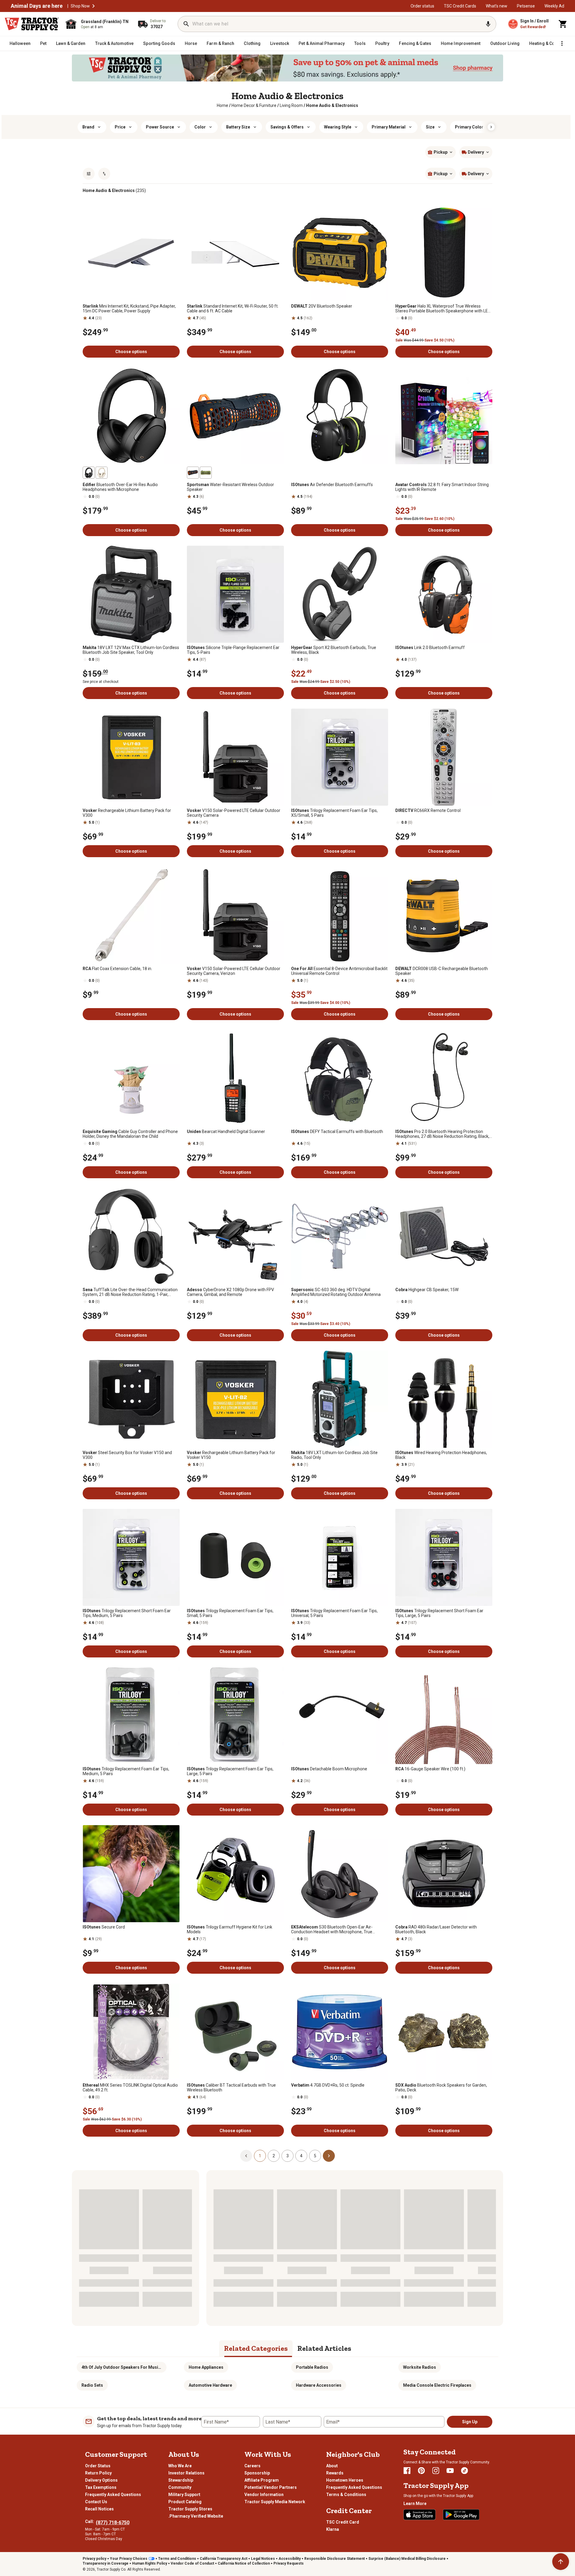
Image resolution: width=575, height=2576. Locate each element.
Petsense (526, 6)
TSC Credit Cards (460, 6)
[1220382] (193, 473)
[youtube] (450, 2471)
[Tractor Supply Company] (32, 24)
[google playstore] (461, 2515)
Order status (422, 6)
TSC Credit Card (343, 2522)
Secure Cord (104, 1927)
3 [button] (287, 2156)
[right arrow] (491, 127)
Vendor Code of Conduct (192, 2563)
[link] (223, 105)
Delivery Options (101, 2480)
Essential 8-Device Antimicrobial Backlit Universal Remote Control (339, 971)
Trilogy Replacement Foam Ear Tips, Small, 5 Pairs (230, 1613)
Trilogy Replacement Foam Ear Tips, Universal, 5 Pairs (334, 1613)
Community (180, 2487)
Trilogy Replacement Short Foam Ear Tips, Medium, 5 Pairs (127, 1613)
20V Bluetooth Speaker (322, 306)
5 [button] (315, 2156)
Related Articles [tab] (324, 2348)
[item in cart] (563, 24)
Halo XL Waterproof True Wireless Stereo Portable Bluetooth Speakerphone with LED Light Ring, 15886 (443, 308)
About (332, 2466)
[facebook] (407, 2471)
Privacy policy (94, 2559)
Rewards (335, 2473)
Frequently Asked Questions (113, 2495)
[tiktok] (464, 2471)
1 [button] (260, 2156)
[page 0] (246, 2156)
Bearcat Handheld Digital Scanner (226, 1132)
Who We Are (180, 2466)
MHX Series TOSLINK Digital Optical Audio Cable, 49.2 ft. (130, 2088)
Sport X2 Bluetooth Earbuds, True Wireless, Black (334, 650)
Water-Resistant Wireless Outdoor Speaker (230, 487)
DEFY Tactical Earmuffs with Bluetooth (337, 1132)
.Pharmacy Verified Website (196, 2516)
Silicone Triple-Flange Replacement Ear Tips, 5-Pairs (233, 650)
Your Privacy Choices (129, 2559)
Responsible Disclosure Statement (335, 2559)
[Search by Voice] (488, 24)
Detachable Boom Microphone (329, 1769)
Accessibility (290, 2559)
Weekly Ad (554, 6)
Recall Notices (99, 2509)
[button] (93, 6)
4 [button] (301, 2156)
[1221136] (206, 473)
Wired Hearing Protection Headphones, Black (441, 1455)
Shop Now (80, 6)
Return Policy (98, 2473)
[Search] (186, 24)
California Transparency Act (224, 2559)
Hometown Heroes (345, 2480)
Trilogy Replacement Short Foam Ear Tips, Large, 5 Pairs (439, 1613)
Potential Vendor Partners (271, 2487)
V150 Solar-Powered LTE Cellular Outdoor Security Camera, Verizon (234, 971)
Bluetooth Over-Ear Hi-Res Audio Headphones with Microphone (120, 487)
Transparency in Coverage (106, 2563)
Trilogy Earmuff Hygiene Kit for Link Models (230, 1929)
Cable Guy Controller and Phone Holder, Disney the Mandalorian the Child (130, 1134)
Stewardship (181, 2480)
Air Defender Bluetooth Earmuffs (332, 485)
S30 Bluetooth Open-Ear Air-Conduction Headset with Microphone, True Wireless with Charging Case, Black (332, 1929)
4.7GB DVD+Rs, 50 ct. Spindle (328, 2085)
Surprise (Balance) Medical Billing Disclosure (407, 2559)
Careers (252, 2466)
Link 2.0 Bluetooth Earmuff (430, 648)
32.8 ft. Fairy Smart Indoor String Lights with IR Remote (442, 487)
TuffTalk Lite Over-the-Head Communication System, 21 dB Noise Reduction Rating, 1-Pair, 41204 (130, 1292)
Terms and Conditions (177, 2559)
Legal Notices (263, 2559)
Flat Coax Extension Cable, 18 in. (117, 969)
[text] (332, 105)
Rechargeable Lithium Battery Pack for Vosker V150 (231, 1455)
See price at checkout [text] (101, 682)
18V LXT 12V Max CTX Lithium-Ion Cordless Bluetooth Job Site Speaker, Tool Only (131, 650)
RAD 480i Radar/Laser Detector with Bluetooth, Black (436, 1929)
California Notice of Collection (244, 2563)
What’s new (497, 6)
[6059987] (89, 473)
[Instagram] (436, 2471)
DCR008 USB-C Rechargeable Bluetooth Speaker (442, 971)
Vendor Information (264, 2495)
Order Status (98, 2466)
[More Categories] (562, 43)
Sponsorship (257, 2473)
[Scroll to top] (561, 2562)
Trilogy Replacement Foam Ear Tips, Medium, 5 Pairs (126, 1771)
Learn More (415, 2504)
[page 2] (329, 2156)
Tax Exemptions (101, 2487)
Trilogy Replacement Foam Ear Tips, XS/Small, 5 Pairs (334, 813)
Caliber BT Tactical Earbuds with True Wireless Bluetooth (231, 2088)
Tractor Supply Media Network (275, 2502)
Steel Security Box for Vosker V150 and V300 (127, 1455)
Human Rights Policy (150, 2563)
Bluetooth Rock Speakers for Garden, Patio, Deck (441, 2088)
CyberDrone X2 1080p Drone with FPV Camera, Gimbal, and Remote (230, 1292)
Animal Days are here (37, 6)
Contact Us (96, 2502)
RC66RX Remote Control (428, 810)
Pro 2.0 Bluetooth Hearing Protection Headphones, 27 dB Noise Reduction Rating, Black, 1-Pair (442, 1134)
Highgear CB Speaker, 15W (427, 1290)
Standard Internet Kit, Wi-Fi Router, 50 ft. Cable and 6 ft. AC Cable (233, 308)
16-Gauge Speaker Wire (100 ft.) (430, 1769)
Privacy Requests (289, 2563)
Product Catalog (185, 2502)
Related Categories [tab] (256, 2348)
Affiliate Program (262, 2480)
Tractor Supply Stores (190, 2509)
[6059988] (102, 473)
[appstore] (420, 2515)
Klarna (333, 2529)
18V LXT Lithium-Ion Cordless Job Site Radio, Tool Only (334, 1455)
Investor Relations (186, 2473)
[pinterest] (421, 2471)
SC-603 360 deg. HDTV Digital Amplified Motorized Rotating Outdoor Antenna (336, 1292)
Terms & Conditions (346, 2495)
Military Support (184, 2495)
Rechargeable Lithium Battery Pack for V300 (127, 813)
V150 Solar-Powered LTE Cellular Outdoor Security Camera (234, 813)
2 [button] (274, 2156)
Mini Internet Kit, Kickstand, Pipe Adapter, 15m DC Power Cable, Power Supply (129, 308)
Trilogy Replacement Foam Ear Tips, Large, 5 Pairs (230, 1771)
